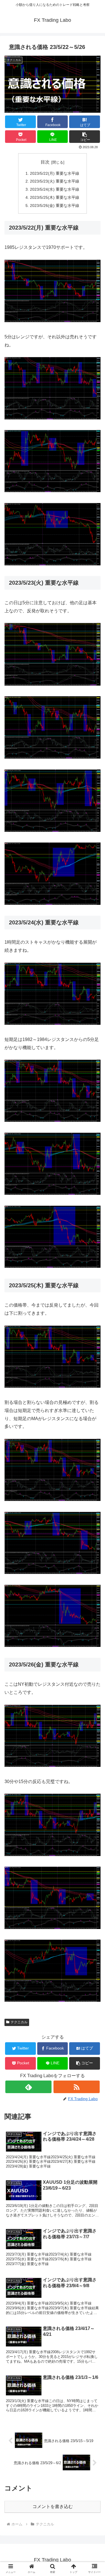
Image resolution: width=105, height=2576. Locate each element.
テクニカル (19, 2022)
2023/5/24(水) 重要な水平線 (55, 189)
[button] (85, 137)
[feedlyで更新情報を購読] (28, 2087)
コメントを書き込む (53, 2507)
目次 (45, 162)
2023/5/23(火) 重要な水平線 (55, 181)
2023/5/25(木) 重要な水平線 (55, 197)
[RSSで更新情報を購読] (77, 2087)
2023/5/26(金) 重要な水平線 (55, 206)
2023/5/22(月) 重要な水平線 (55, 173)
